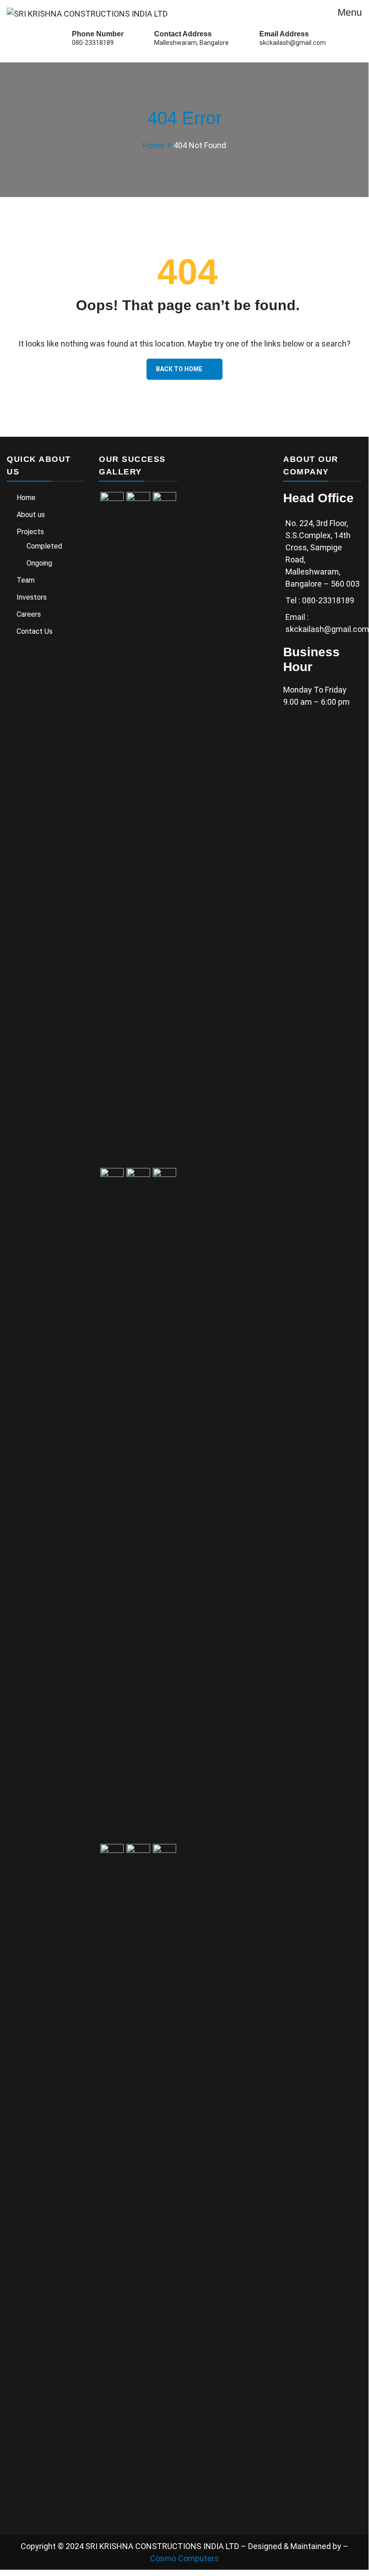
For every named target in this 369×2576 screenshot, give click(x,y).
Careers (29, 614)
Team (26, 580)
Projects (30, 532)
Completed (44, 546)
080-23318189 (93, 43)
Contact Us (35, 631)
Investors (32, 597)
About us (31, 515)
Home (26, 498)
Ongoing (39, 563)
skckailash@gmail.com (293, 43)
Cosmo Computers (184, 2558)
